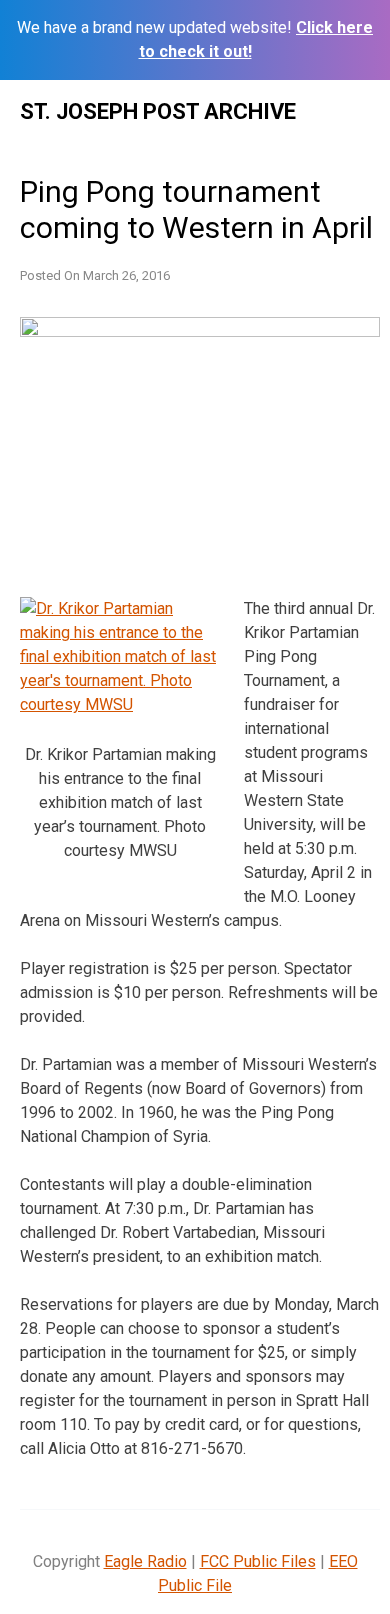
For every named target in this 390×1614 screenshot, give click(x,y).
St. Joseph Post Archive (158, 111)
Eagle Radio (145, 1561)
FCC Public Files (258, 1561)
